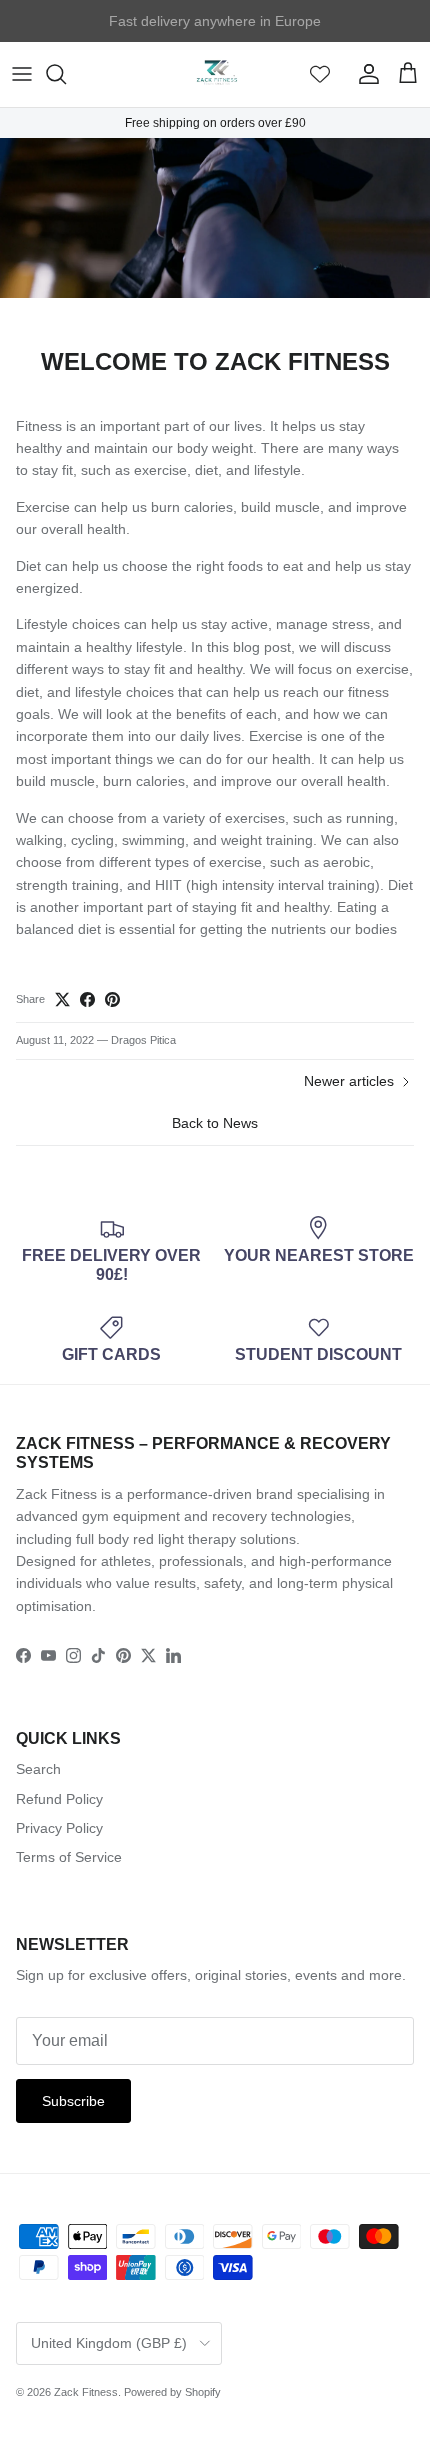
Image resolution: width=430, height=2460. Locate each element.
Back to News (215, 1123)
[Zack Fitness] (215, 74)
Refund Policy (59, 1799)
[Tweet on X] (62, 999)
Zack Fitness (86, 2392)
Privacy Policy (59, 1828)
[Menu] (22, 74)
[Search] (66, 74)
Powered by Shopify (172, 2392)
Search (38, 1769)
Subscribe (73, 2101)
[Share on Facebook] (87, 999)
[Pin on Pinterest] (112, 999)
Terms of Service (69, 1857)
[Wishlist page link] (320, 74)
